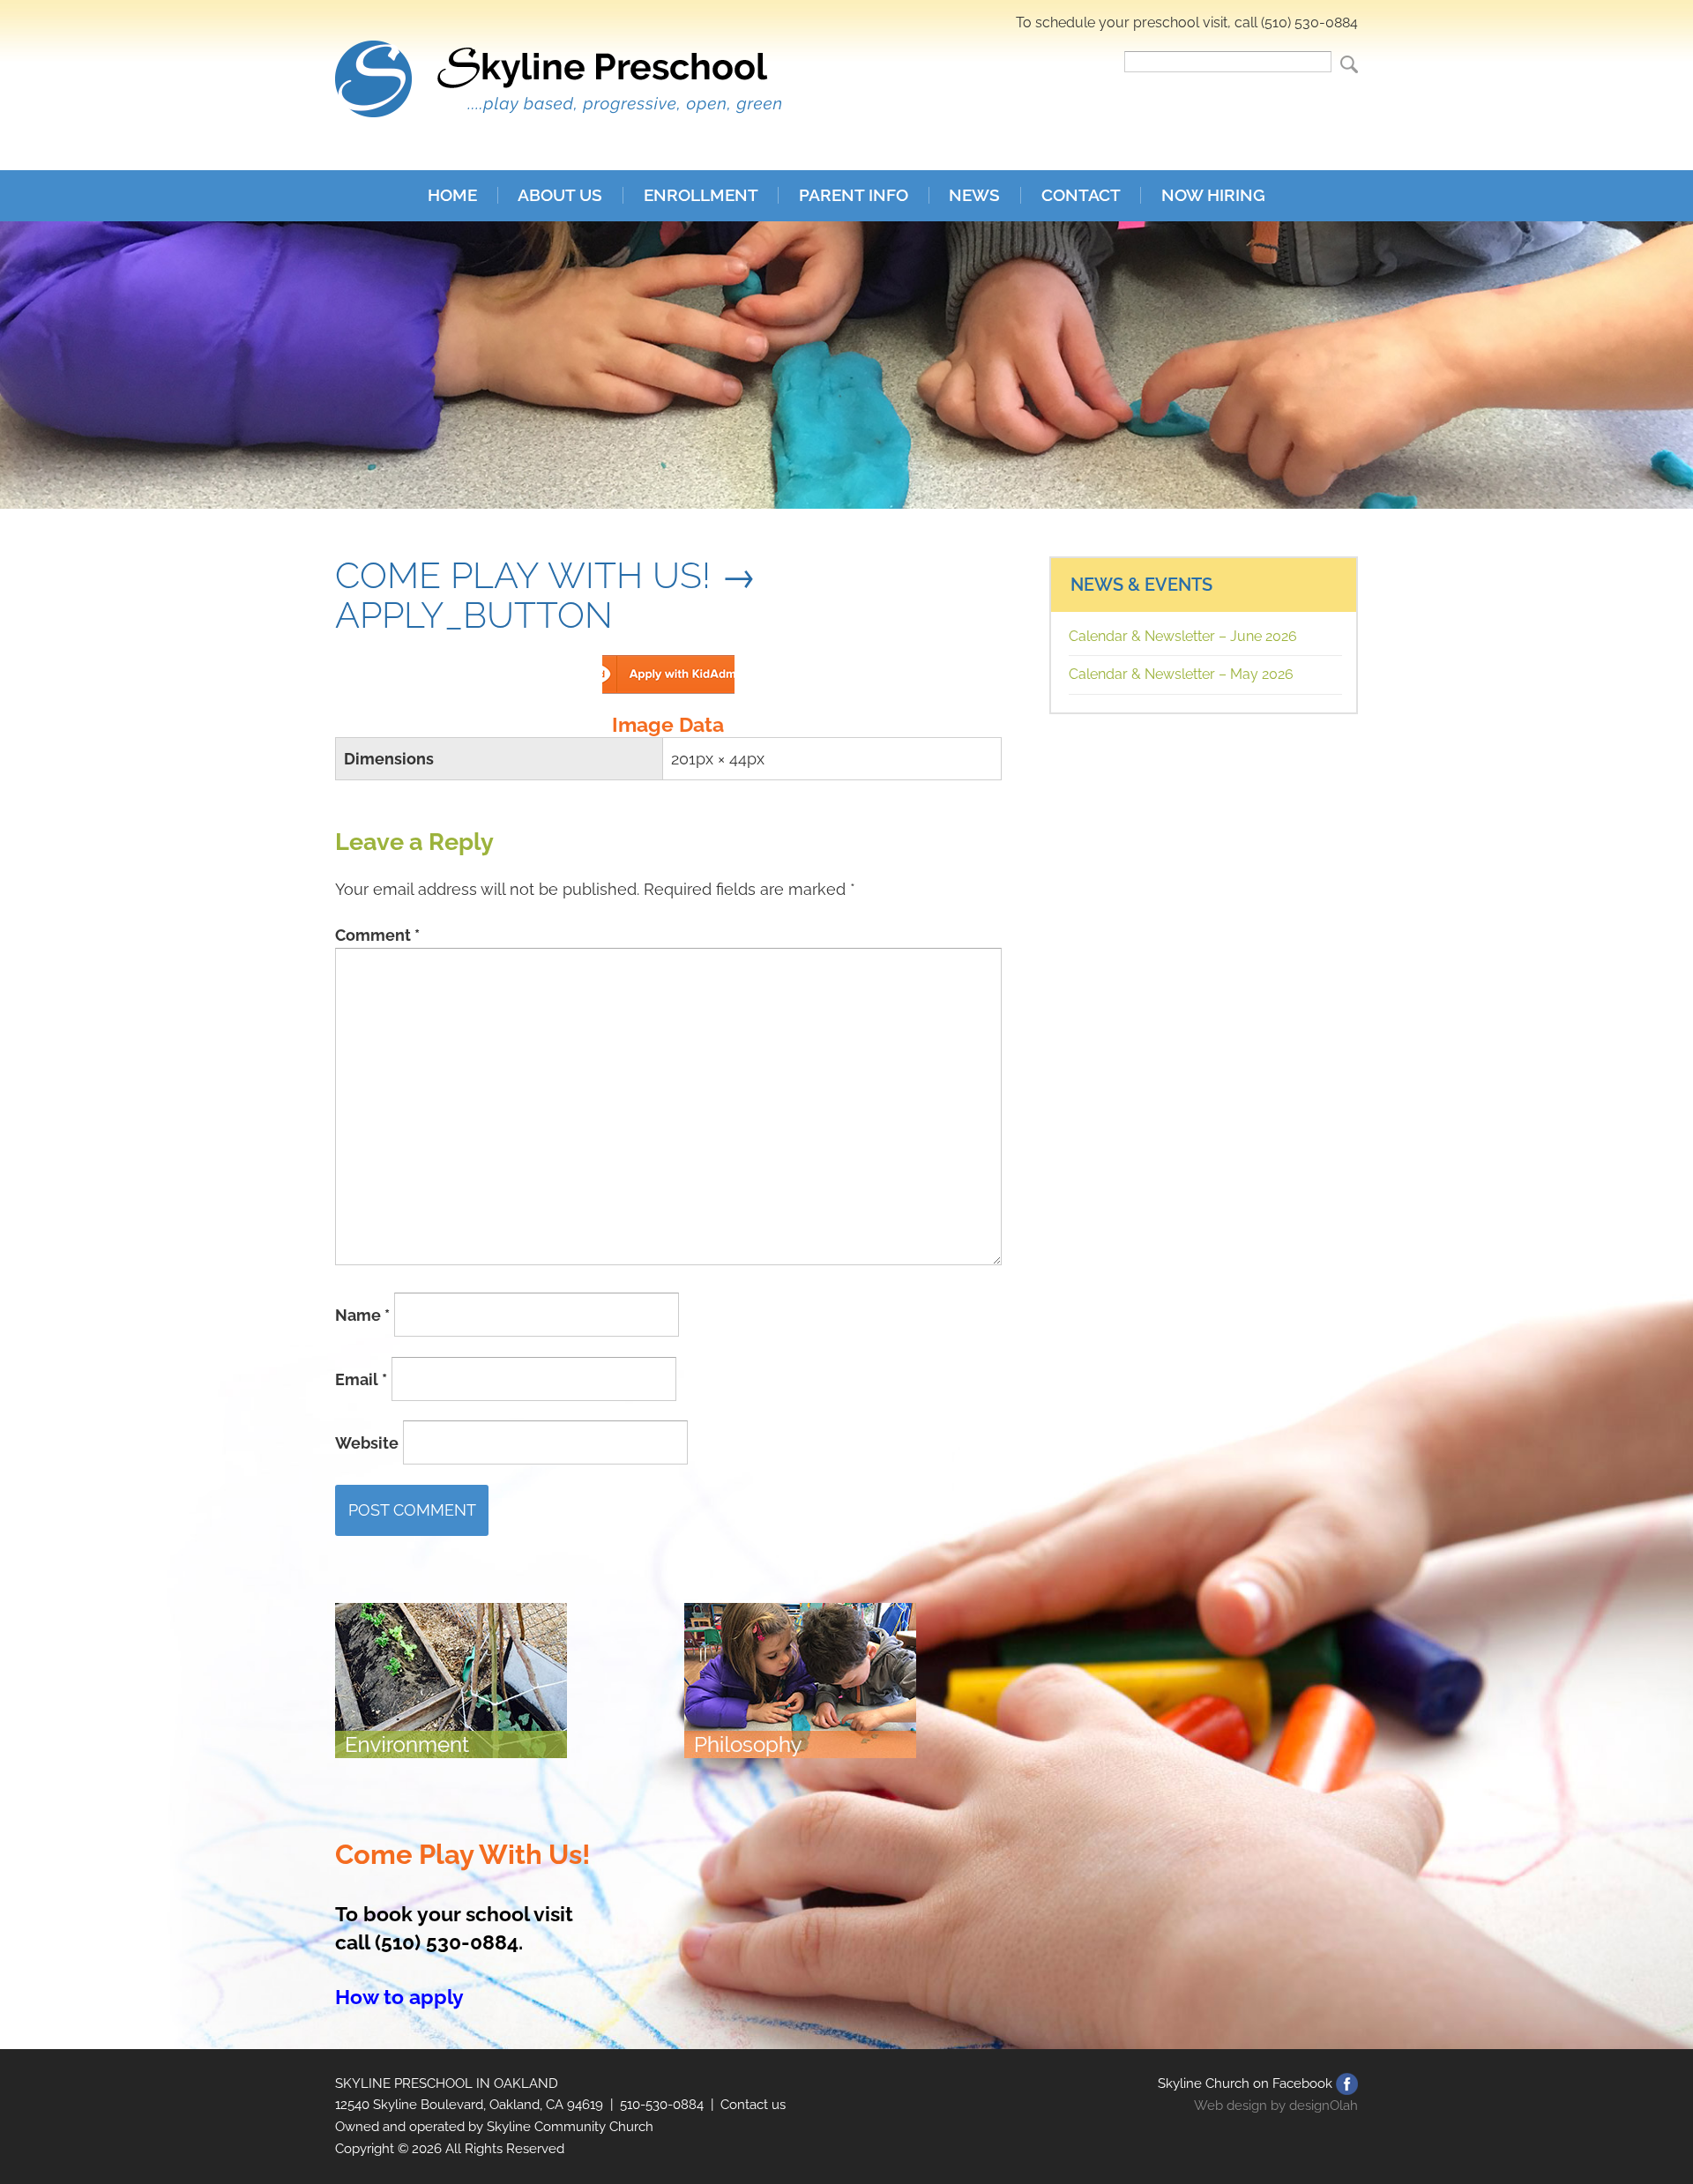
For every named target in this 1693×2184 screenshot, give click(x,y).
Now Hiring (1213, 195)
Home (452, 195)
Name (362, 1315)
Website (367, 1443)
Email (361, 1379)
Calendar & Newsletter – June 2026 (1183, 636)
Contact (1081, 195)
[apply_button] (668, 668)
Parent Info (854, 195)
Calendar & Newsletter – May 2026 (1181, 674)
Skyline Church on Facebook (1245, 2083)
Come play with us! (523, 575)
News (974, 195)
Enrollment (701, 195)
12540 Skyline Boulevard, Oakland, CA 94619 (469, 2105)
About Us (560, 195)
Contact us (753, 2105)
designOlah (1324, 2106)
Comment (377, 935)
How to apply (399, 1997)
